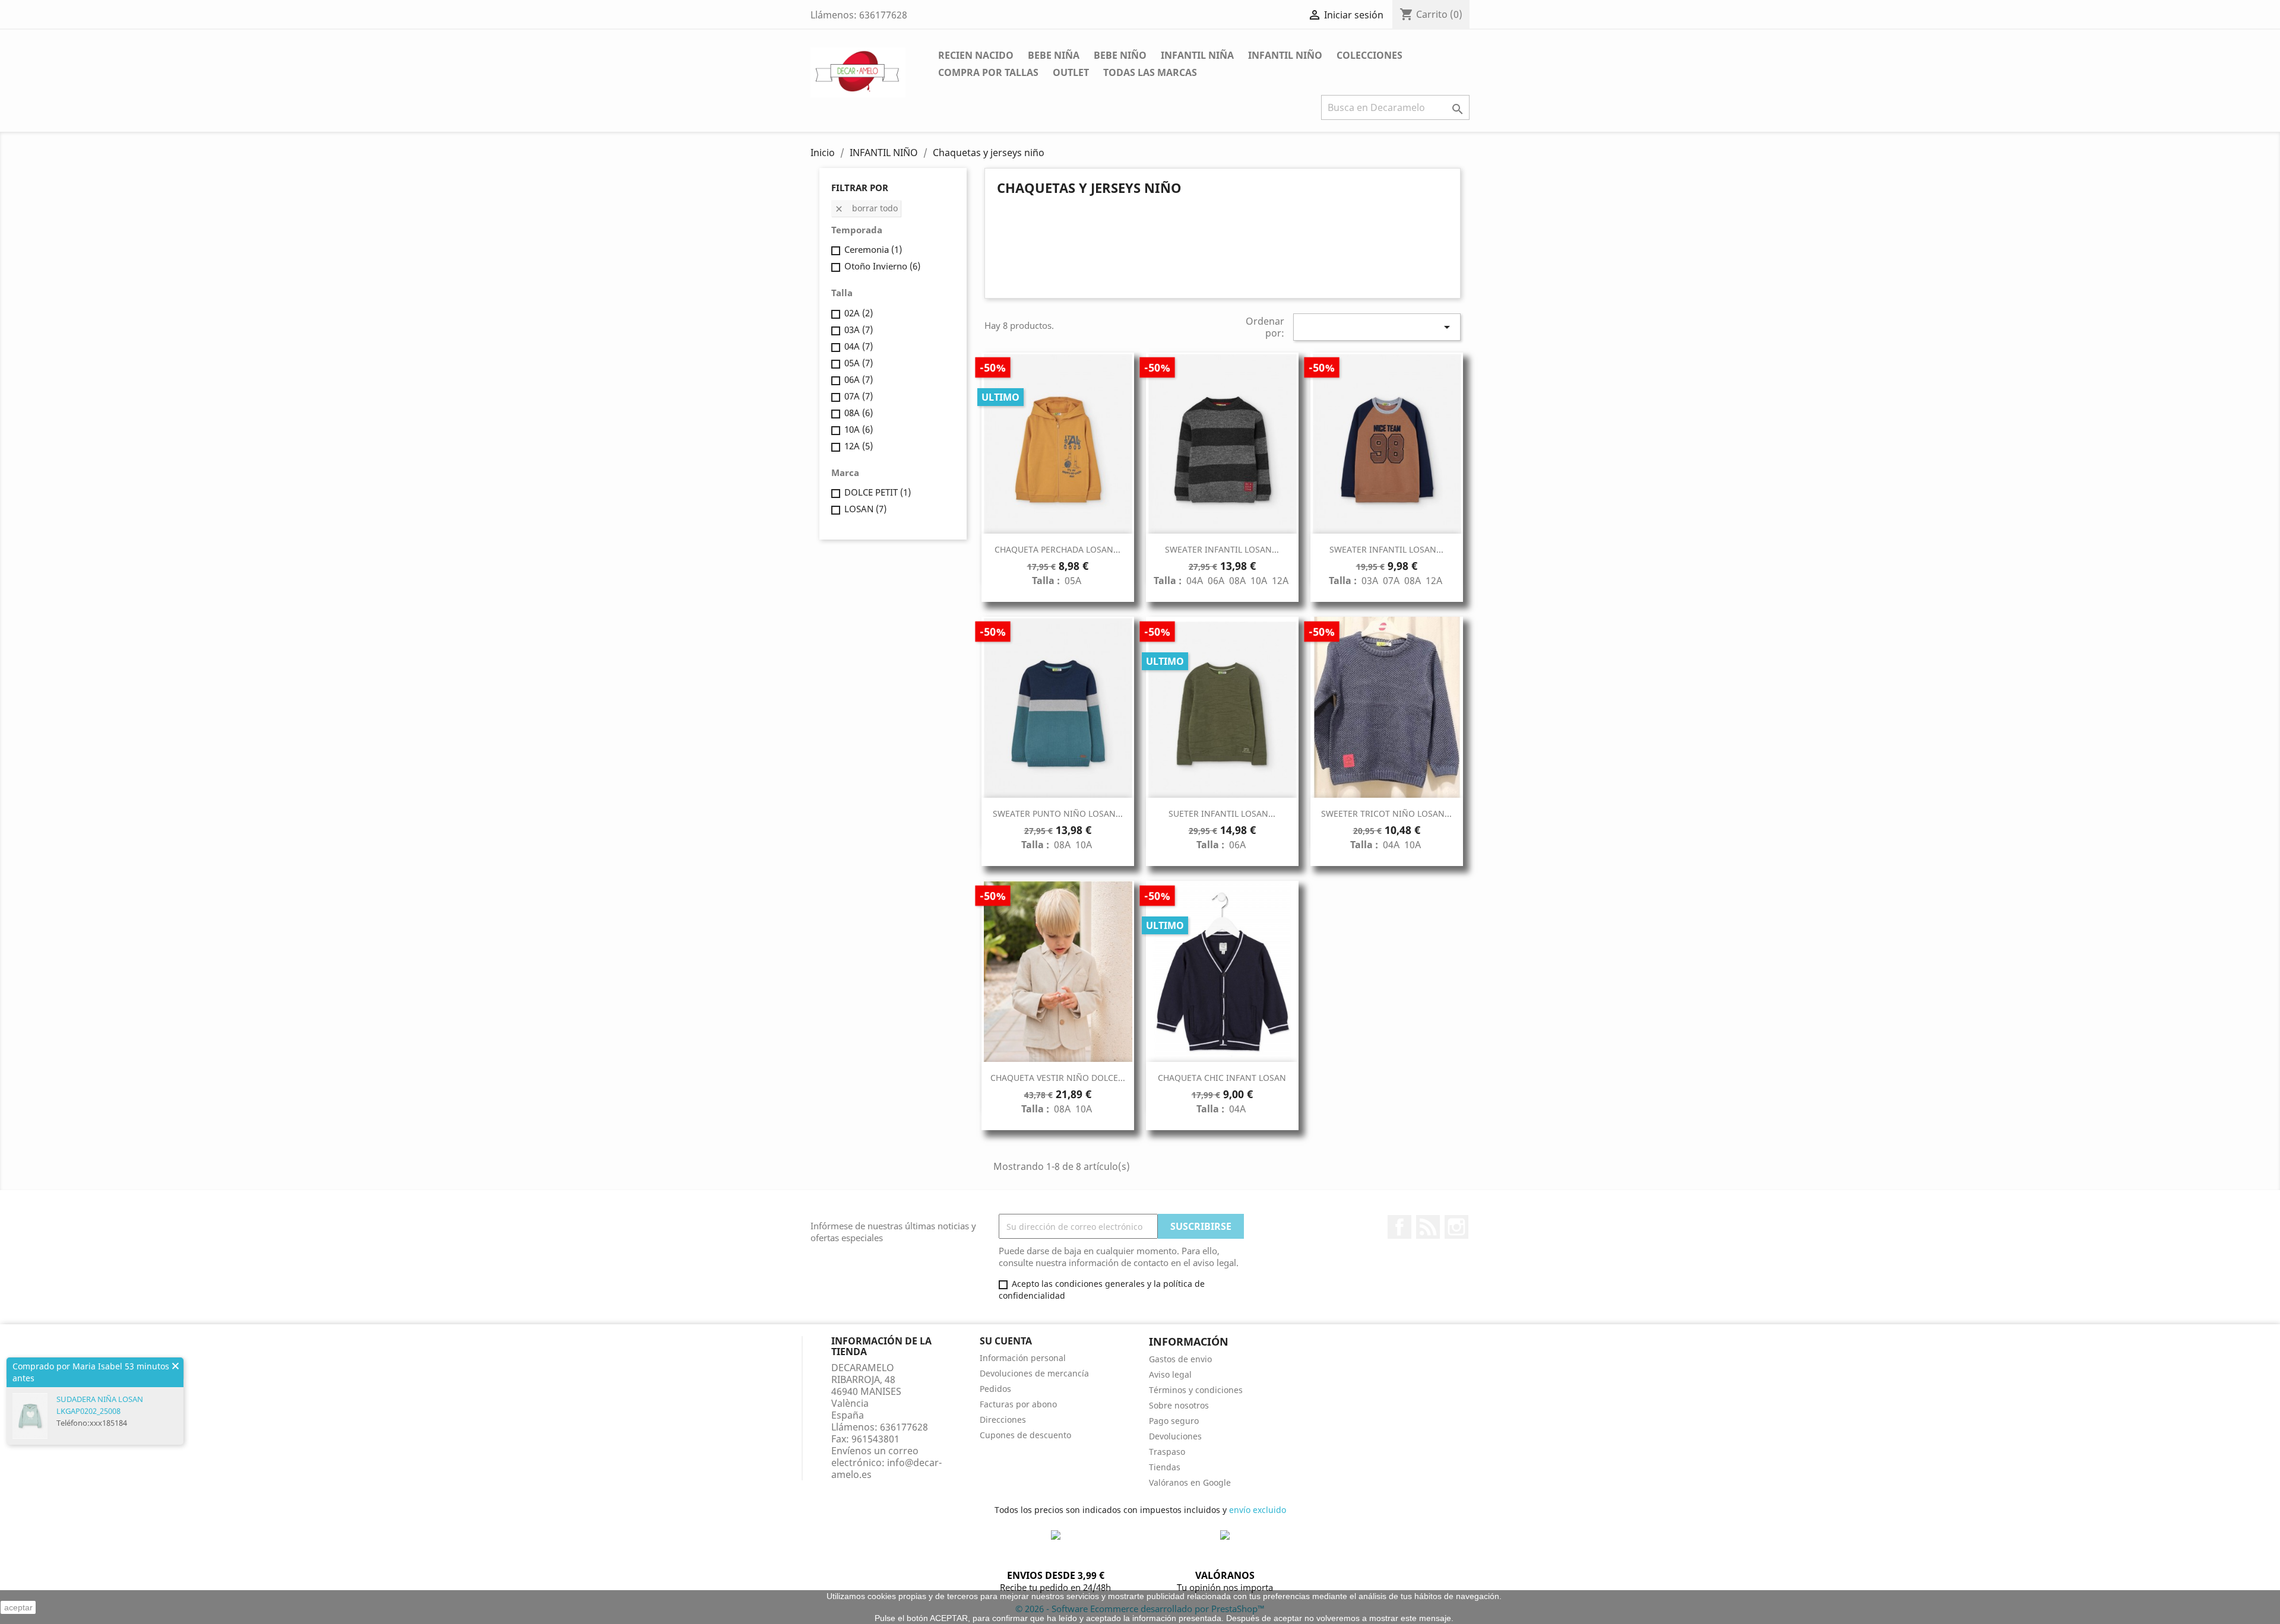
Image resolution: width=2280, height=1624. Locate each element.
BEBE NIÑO (1120, 55)
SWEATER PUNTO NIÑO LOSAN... (1058, 813)
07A (859, 396)
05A (859, 363)
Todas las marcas (1150, 72)
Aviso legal (1170, 1374)
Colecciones (1369, 55)
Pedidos (995, 1389)
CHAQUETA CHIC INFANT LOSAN (1222, 1078)
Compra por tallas (988, 72)
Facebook (1399, 1227)
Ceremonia (873, 249)
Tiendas (1165, 1467)
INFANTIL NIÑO (1285, 55)
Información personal (1023, 1358)
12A (859, 446)
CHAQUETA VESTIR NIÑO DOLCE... (1058, 1078)
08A (859, 413)
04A (859, 346)
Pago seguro (1174, 1421)
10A (859, 429)
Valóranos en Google (1190, 1482)
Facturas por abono (1018, 1404)
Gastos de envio (1180, 1359)
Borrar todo (866, 208)
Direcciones (1003, 1420)
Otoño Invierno (882, 266)
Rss (1428, 1227)
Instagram (1456, 1227)
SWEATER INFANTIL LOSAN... (1222, 549)
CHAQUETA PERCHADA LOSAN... (1057, 549)
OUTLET (1071, 72)
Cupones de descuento (1025, 1435)
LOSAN (865, 509)
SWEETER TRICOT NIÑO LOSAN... (1386, 813)
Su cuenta (1006, 1341)
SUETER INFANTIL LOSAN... (1222, 813)
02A (859, 313)
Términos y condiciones (1196, 1390)
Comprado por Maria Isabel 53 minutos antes (91, 1372)
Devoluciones (1175, 1436)
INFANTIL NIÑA (1197, 55)
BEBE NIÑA (1054, 55)
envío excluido (1258, 1510)
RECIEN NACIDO (976, 55)
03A (859, 329)
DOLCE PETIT (878, 492)
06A (859, 379)
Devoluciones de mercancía (1034, 1373)
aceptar (18, 1607)
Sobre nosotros (1179, 1405)
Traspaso (1167, 1452)
